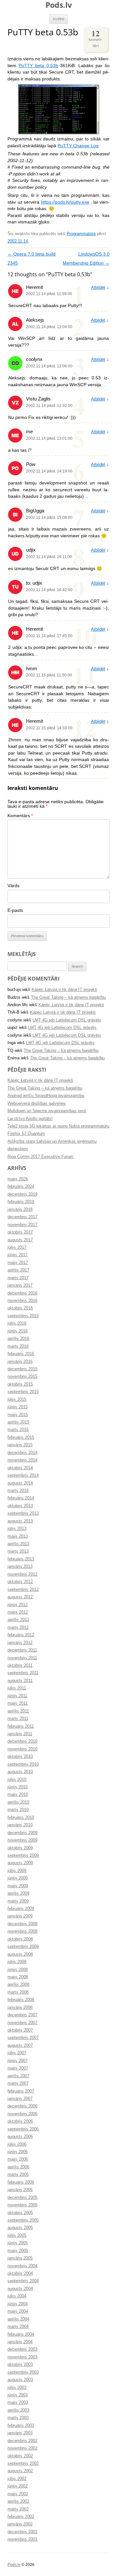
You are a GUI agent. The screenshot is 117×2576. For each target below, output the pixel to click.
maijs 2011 (18, 1703)
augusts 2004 (20, 2289)
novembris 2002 (22, 2448)
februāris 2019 (21, 1202)
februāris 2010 (21, 1818)
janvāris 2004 (20, 2342)
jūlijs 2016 (17, 1323)
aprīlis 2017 (18, 1270)
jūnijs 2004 (18, 2304)
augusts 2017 (20, 1240)
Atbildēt (98, 288)
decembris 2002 (22, 2441)
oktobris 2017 (20, 1232)
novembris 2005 (22, 2205)
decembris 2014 (22, 1453)
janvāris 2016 (20, 1362)
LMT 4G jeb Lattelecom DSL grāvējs (67, 1020)
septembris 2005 (23, 2220)
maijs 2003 (18, 2403)
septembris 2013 (23, 1513)
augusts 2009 (20, 1863)
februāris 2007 (21, 2091)
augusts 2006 (20, 2137)
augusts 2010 (20, 1772)
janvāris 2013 (20, 1567)
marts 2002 (18, 2509)
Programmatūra (81, 234)
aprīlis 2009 (18, 1893)
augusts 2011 (20, 1681)
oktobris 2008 (20, 1939)
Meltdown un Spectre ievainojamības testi (47, 1111)
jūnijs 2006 (18, 2152)
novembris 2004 (22, 2266)
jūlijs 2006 (17, 2144)
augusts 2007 (20, 2045)
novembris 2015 (22, 1377)
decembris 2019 (22, 1194)
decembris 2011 (22, 1650)
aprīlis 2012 (18, 1620)
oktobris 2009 (20, 1848)
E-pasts (15, 910)
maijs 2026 (18, 1179)
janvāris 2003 (20, 2433)
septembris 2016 (23, 1316)
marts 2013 (18, 1551)
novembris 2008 (22, 1931)
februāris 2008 (21, 2000)
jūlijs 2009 (17, 1871)
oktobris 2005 (20, 2213)
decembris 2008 (22, 1924)
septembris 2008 (23, 1947)
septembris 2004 (23, 2281)
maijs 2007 (18, 2068)
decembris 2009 (22, 1833)
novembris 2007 (22, 2023)
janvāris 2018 (20, 1210)
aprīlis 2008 (18, 1985)
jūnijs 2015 (18, 1407)
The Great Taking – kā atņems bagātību (68, 997)
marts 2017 (18, 1278)
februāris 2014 (21, 1498)
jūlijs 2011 (17, 1688)
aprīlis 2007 (18, 2076)
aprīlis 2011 (18, 1711)
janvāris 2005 (20, 2258)
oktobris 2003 (20, 2365)
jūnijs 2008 (18, 1970)
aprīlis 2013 (18, 1544)
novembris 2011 (22, 1658)
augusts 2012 (20, 1597)
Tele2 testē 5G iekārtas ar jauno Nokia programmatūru (58, 1126)
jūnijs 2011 (17, 1696)
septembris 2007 (23, 2038)
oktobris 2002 (20, 2456)
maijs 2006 (18, 2159)
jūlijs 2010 (17, 1780)
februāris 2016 (21, 1354)
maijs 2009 (18, 1886)
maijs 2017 (18, 1263)
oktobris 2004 (20, 2273)
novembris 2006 (22, 2114)
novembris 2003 (22, 2357)
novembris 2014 (22, 1460)
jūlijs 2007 (17, 2053)
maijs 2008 (18, 1977)
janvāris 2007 (20, 2099)
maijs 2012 (18, 1612)
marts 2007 (18, 2083)
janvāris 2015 (20, 1445)
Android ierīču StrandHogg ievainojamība (46, 1096)
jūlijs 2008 (17, 1962)
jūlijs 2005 (17, 2236)
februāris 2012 (21, 1635)
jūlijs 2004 (17, 2296)
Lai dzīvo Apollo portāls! (30, 1119)
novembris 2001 (22, 2539)
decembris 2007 (22, 2015)
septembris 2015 (23, 1392)
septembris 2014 (23, 1475)
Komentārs (20, 816)
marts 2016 (18, 1346)
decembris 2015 (22, 1369)
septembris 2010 (23, 1764)
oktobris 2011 (20, 1665)
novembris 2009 (22, 1840)
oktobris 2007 (20, 2030)
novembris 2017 (22, 1225)
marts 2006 (18, 2175)
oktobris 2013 (20, 1506)
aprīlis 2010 (18, 1802)
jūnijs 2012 (18, 1605)
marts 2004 (18, 2327)
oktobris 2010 (20, 1757)
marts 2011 (18, 1719)
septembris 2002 (23, 2463)
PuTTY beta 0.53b (38, 66)
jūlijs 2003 (17, 2388)
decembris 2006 (22, 2106)
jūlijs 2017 (17, 1247)
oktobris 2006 (20, 2121)
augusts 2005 (20, 2228)
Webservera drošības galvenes (37, 1103)
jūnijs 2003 (18, 2395)
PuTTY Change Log (78, 146)
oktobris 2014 (20, 1468)
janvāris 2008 (20, 2008)
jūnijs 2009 (18, 1878)
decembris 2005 (22, 2198)
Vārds (13, 886)
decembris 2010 (22, 1741)
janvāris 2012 (20, 1643)
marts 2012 (18, 1628)
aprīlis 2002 (18, 2501)
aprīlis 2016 (18, 1339)
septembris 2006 (23, 2129)
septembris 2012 (23, 1590)
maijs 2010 (18, 1795)
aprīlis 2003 (18, 2410)
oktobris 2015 (20, 1384)
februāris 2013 (21, 1559)
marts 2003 (18, 2418)
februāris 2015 (21, 1437)
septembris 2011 (23, 1673)
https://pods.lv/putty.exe (65, 202)
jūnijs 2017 (18, 1255)
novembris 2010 (22, 1749)
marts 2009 (18, 1901)
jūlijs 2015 (17, 1400)
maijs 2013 (18, 1536)
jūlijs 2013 (17, 1529)
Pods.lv (59, 5)
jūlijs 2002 (17, 2479)
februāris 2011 (21, 1726)
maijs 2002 (18, 2494)
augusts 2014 (20, 1483)
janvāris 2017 (20, 1285)
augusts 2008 (20, 1954)
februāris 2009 (21, 1909)
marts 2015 (18, 1430)
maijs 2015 (18, 1415)
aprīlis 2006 (18, 2167)
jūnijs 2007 (18, 2061)
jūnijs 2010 (18, 1787)
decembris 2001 (22, 2532)
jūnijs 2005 (18, 2243)
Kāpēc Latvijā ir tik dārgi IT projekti (64, 990)
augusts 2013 (20, 1521)
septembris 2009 (23, 1855)
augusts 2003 (20, 2380)
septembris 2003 (23, 2372)
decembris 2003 (22, 2349)
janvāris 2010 (20, 1825)
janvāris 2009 (20, 1916)
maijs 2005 (18, 2251)
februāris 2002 (21, 2517)
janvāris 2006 (20, 2190)
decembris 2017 (22, 1217)
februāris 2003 (21, 2426)
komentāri (96, 38)
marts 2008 (18, 1992)
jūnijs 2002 (18, 2486)
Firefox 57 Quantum (26, 1134)
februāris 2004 (21, 2334)
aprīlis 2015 (18, 1422)
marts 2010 (18, 1810)
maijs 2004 (18, 2311)
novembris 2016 (22, 1301)
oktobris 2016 (20, 1308)
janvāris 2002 (20, 2524)
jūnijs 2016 (18, 1331)
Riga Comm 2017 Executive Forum (40, 1157)
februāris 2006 (21, 2182)
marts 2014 (18, 1491)
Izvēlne (59, 19)
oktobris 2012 (20, 1582)
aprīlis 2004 (18, 2319)
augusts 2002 (20, 2471)
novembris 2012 (22, 1574)
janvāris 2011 (20, 1734)
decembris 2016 (22, 1293)
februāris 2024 (21, 1187)
